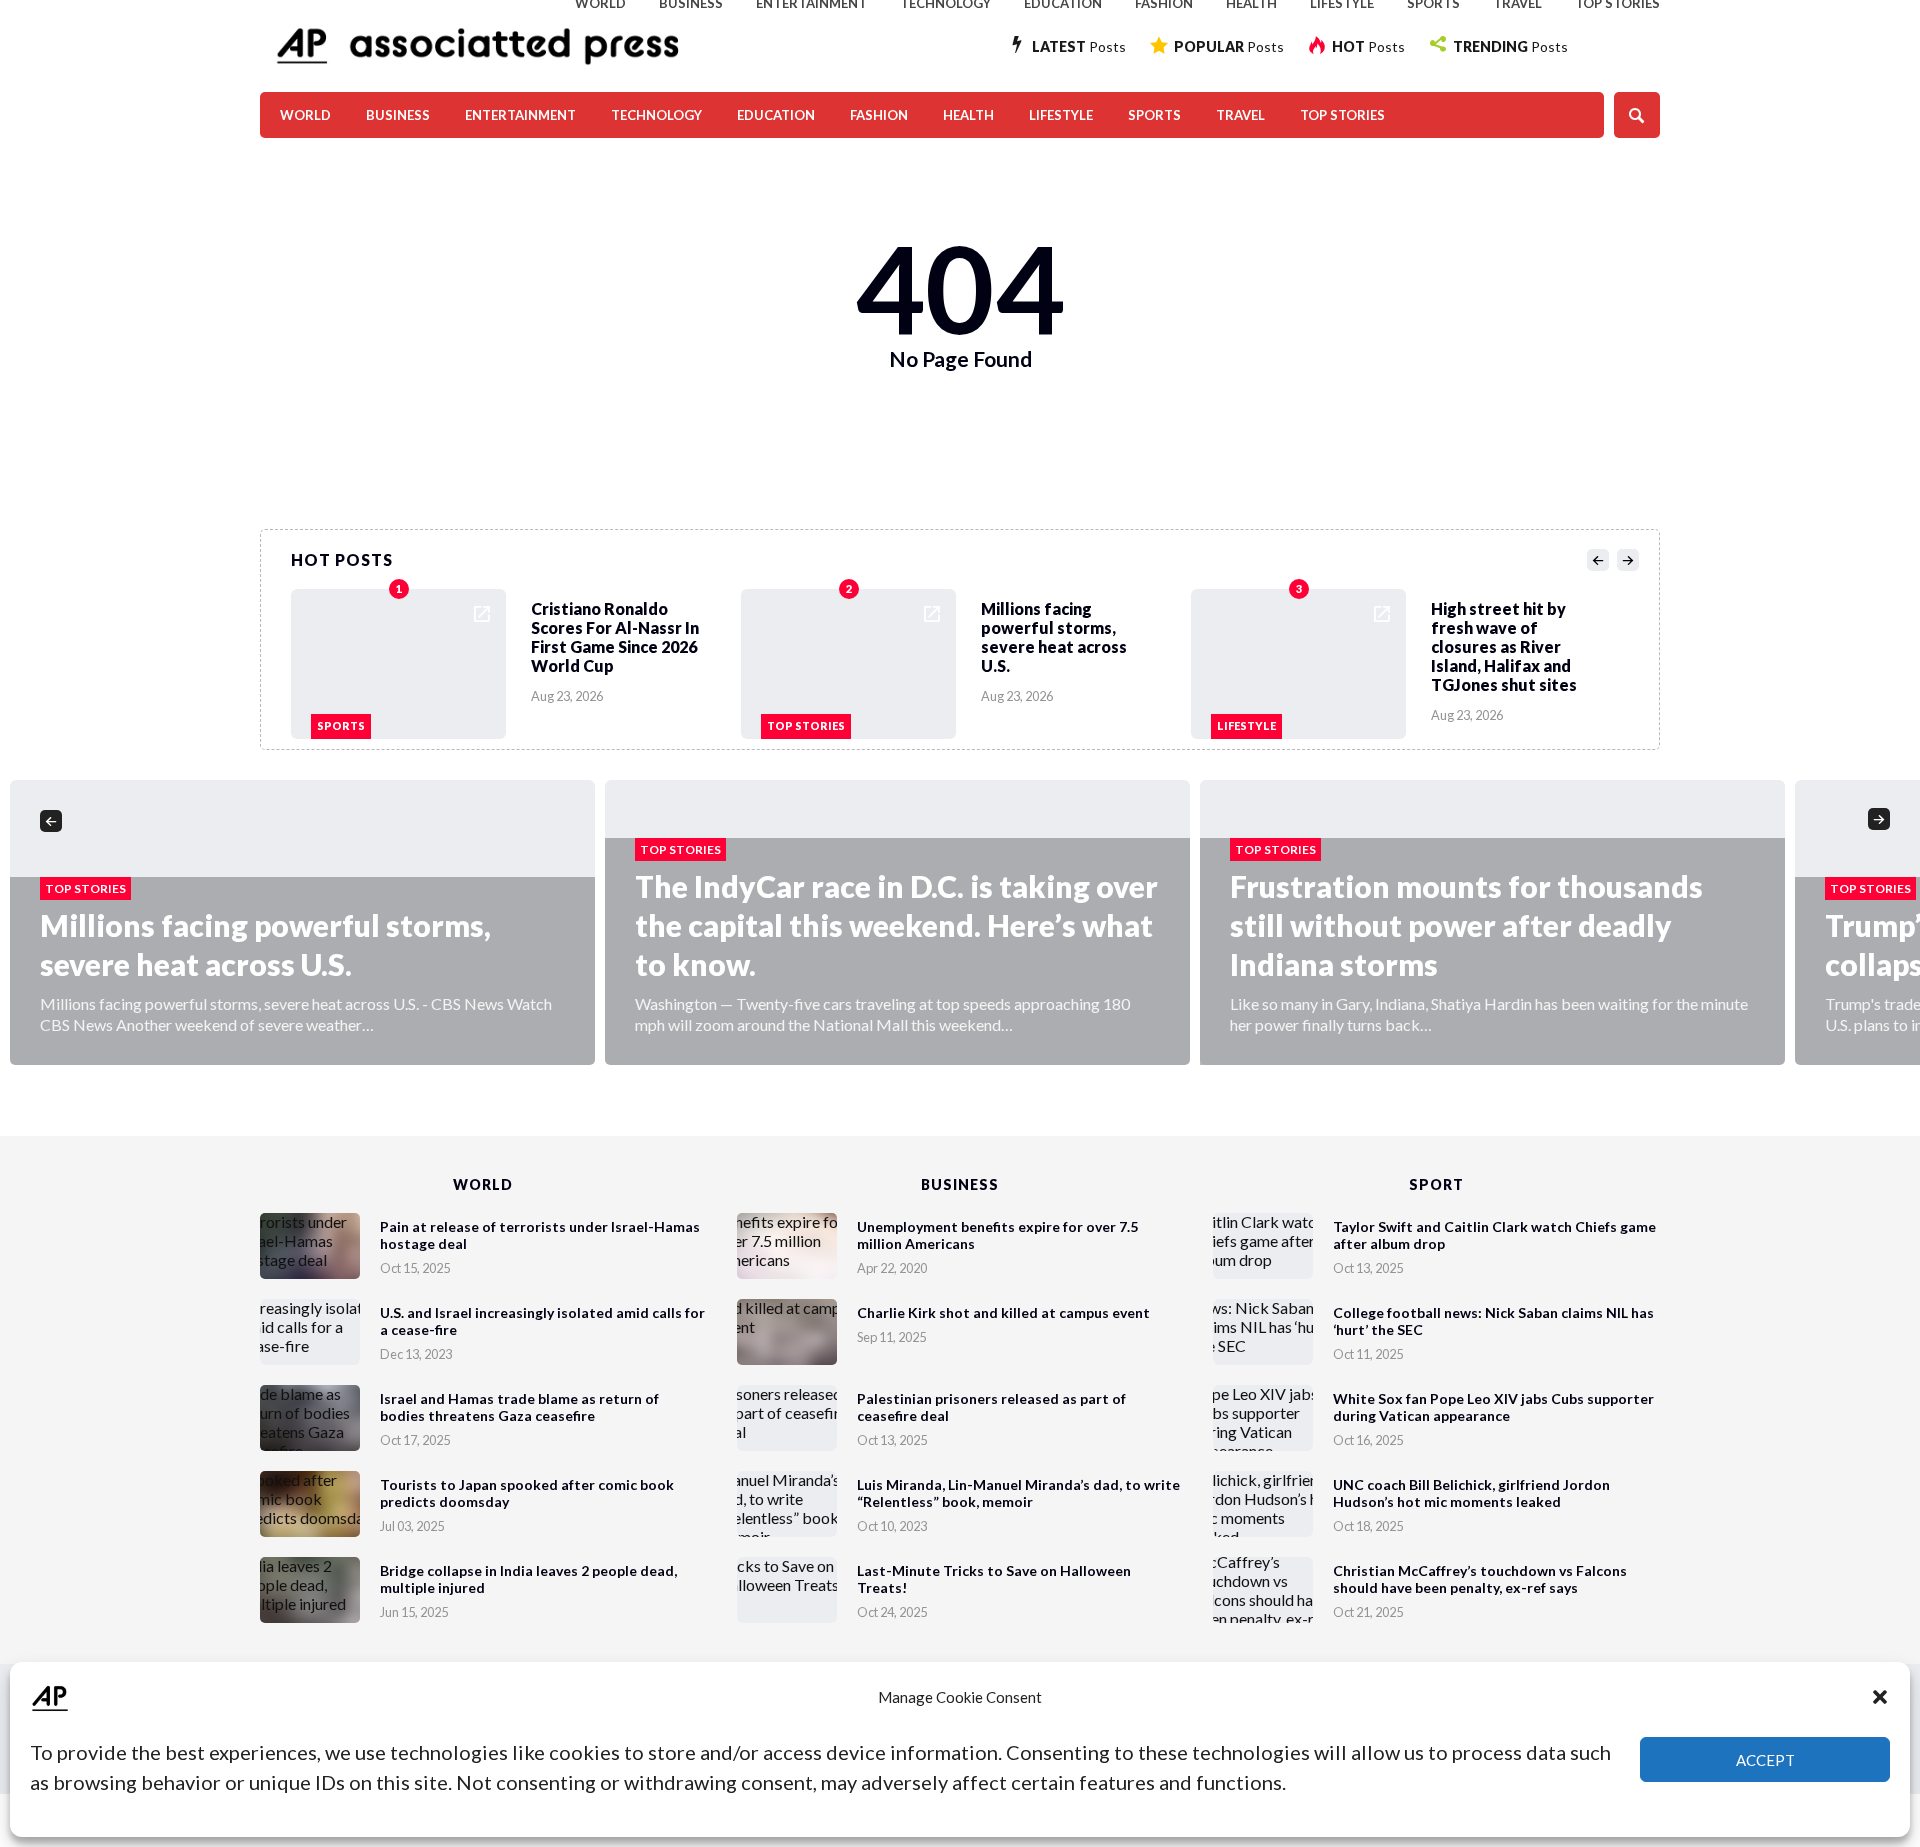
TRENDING (1510, 46)
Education (776, 115)
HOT (1368, 46)
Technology (656, 115)
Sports (1154, 115)
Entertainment (520, 115)
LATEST (1079, 46)
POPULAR (1229, 46)
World (305, 115)
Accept (1765, 1760)
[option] (516, 659)
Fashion (879, 115)
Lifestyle (1061, 115)
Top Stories (1342, 115)
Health (968, 115)
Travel (1240, 115)
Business (398, 115)
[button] (1880, 1697)
